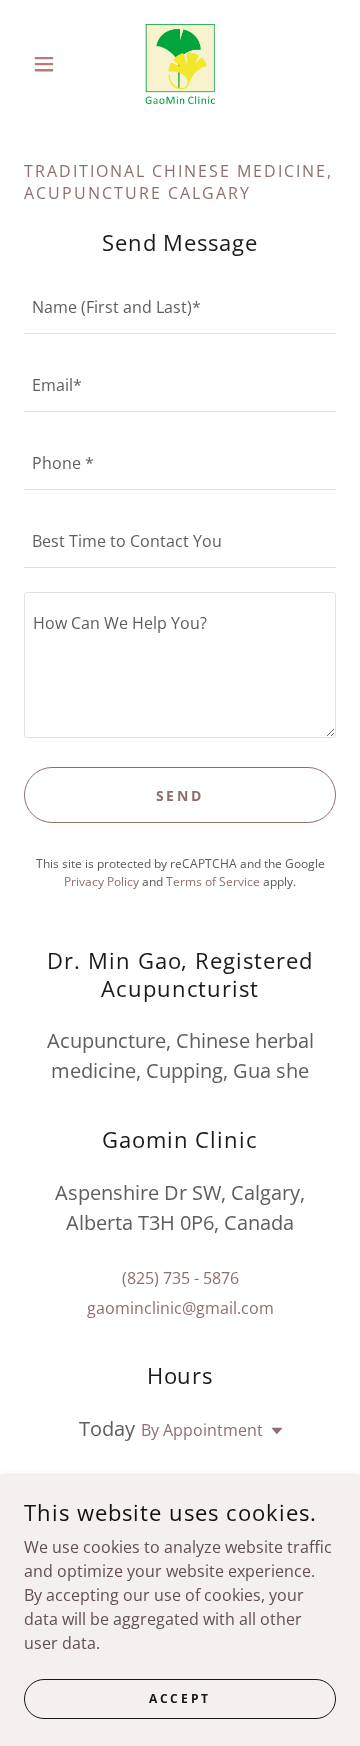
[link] (179, 64)
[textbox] (180, 307)
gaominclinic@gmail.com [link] (180, 1308)
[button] (47, 64)
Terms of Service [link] (213, 881)
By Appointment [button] (202, 1430)
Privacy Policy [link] (101, 881)
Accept (179, 1698)
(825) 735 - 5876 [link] (180, 1278)
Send (180, 795)
